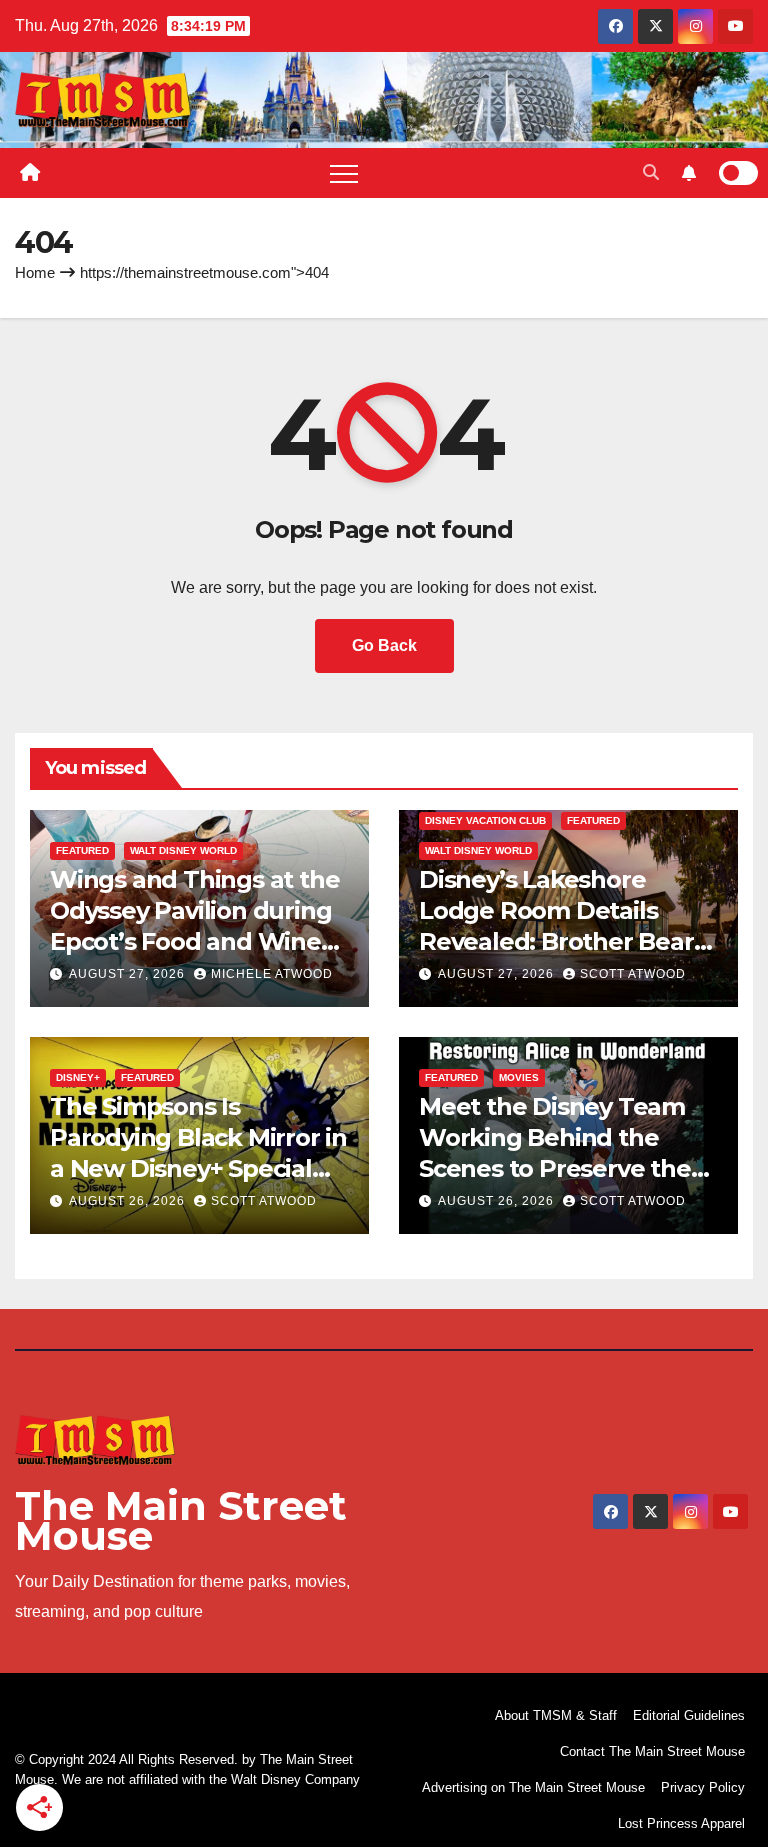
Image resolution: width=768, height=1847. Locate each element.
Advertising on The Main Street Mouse (533, 1787)
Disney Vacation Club (485, 820)
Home (35, 272)
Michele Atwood (272, 974)
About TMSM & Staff (556, 1715)
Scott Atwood (633, 974)
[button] (651, 172)
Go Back (384, 645)
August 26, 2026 (129, 1201)
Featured (82, 850)
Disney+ (78, 1077)
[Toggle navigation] (344, 173)
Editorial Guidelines (689, 1715)
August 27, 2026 (129, 974)
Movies (519, 1077)
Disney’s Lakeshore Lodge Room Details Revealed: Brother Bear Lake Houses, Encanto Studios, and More (556, 942)
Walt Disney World (183, 850)
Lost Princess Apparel (681, 1823)
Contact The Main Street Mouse (652, 1751)
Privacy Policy (703, 1787)
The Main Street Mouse (181, 1520)
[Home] (30, 173)
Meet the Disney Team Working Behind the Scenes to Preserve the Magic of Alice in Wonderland (555, 1169)
